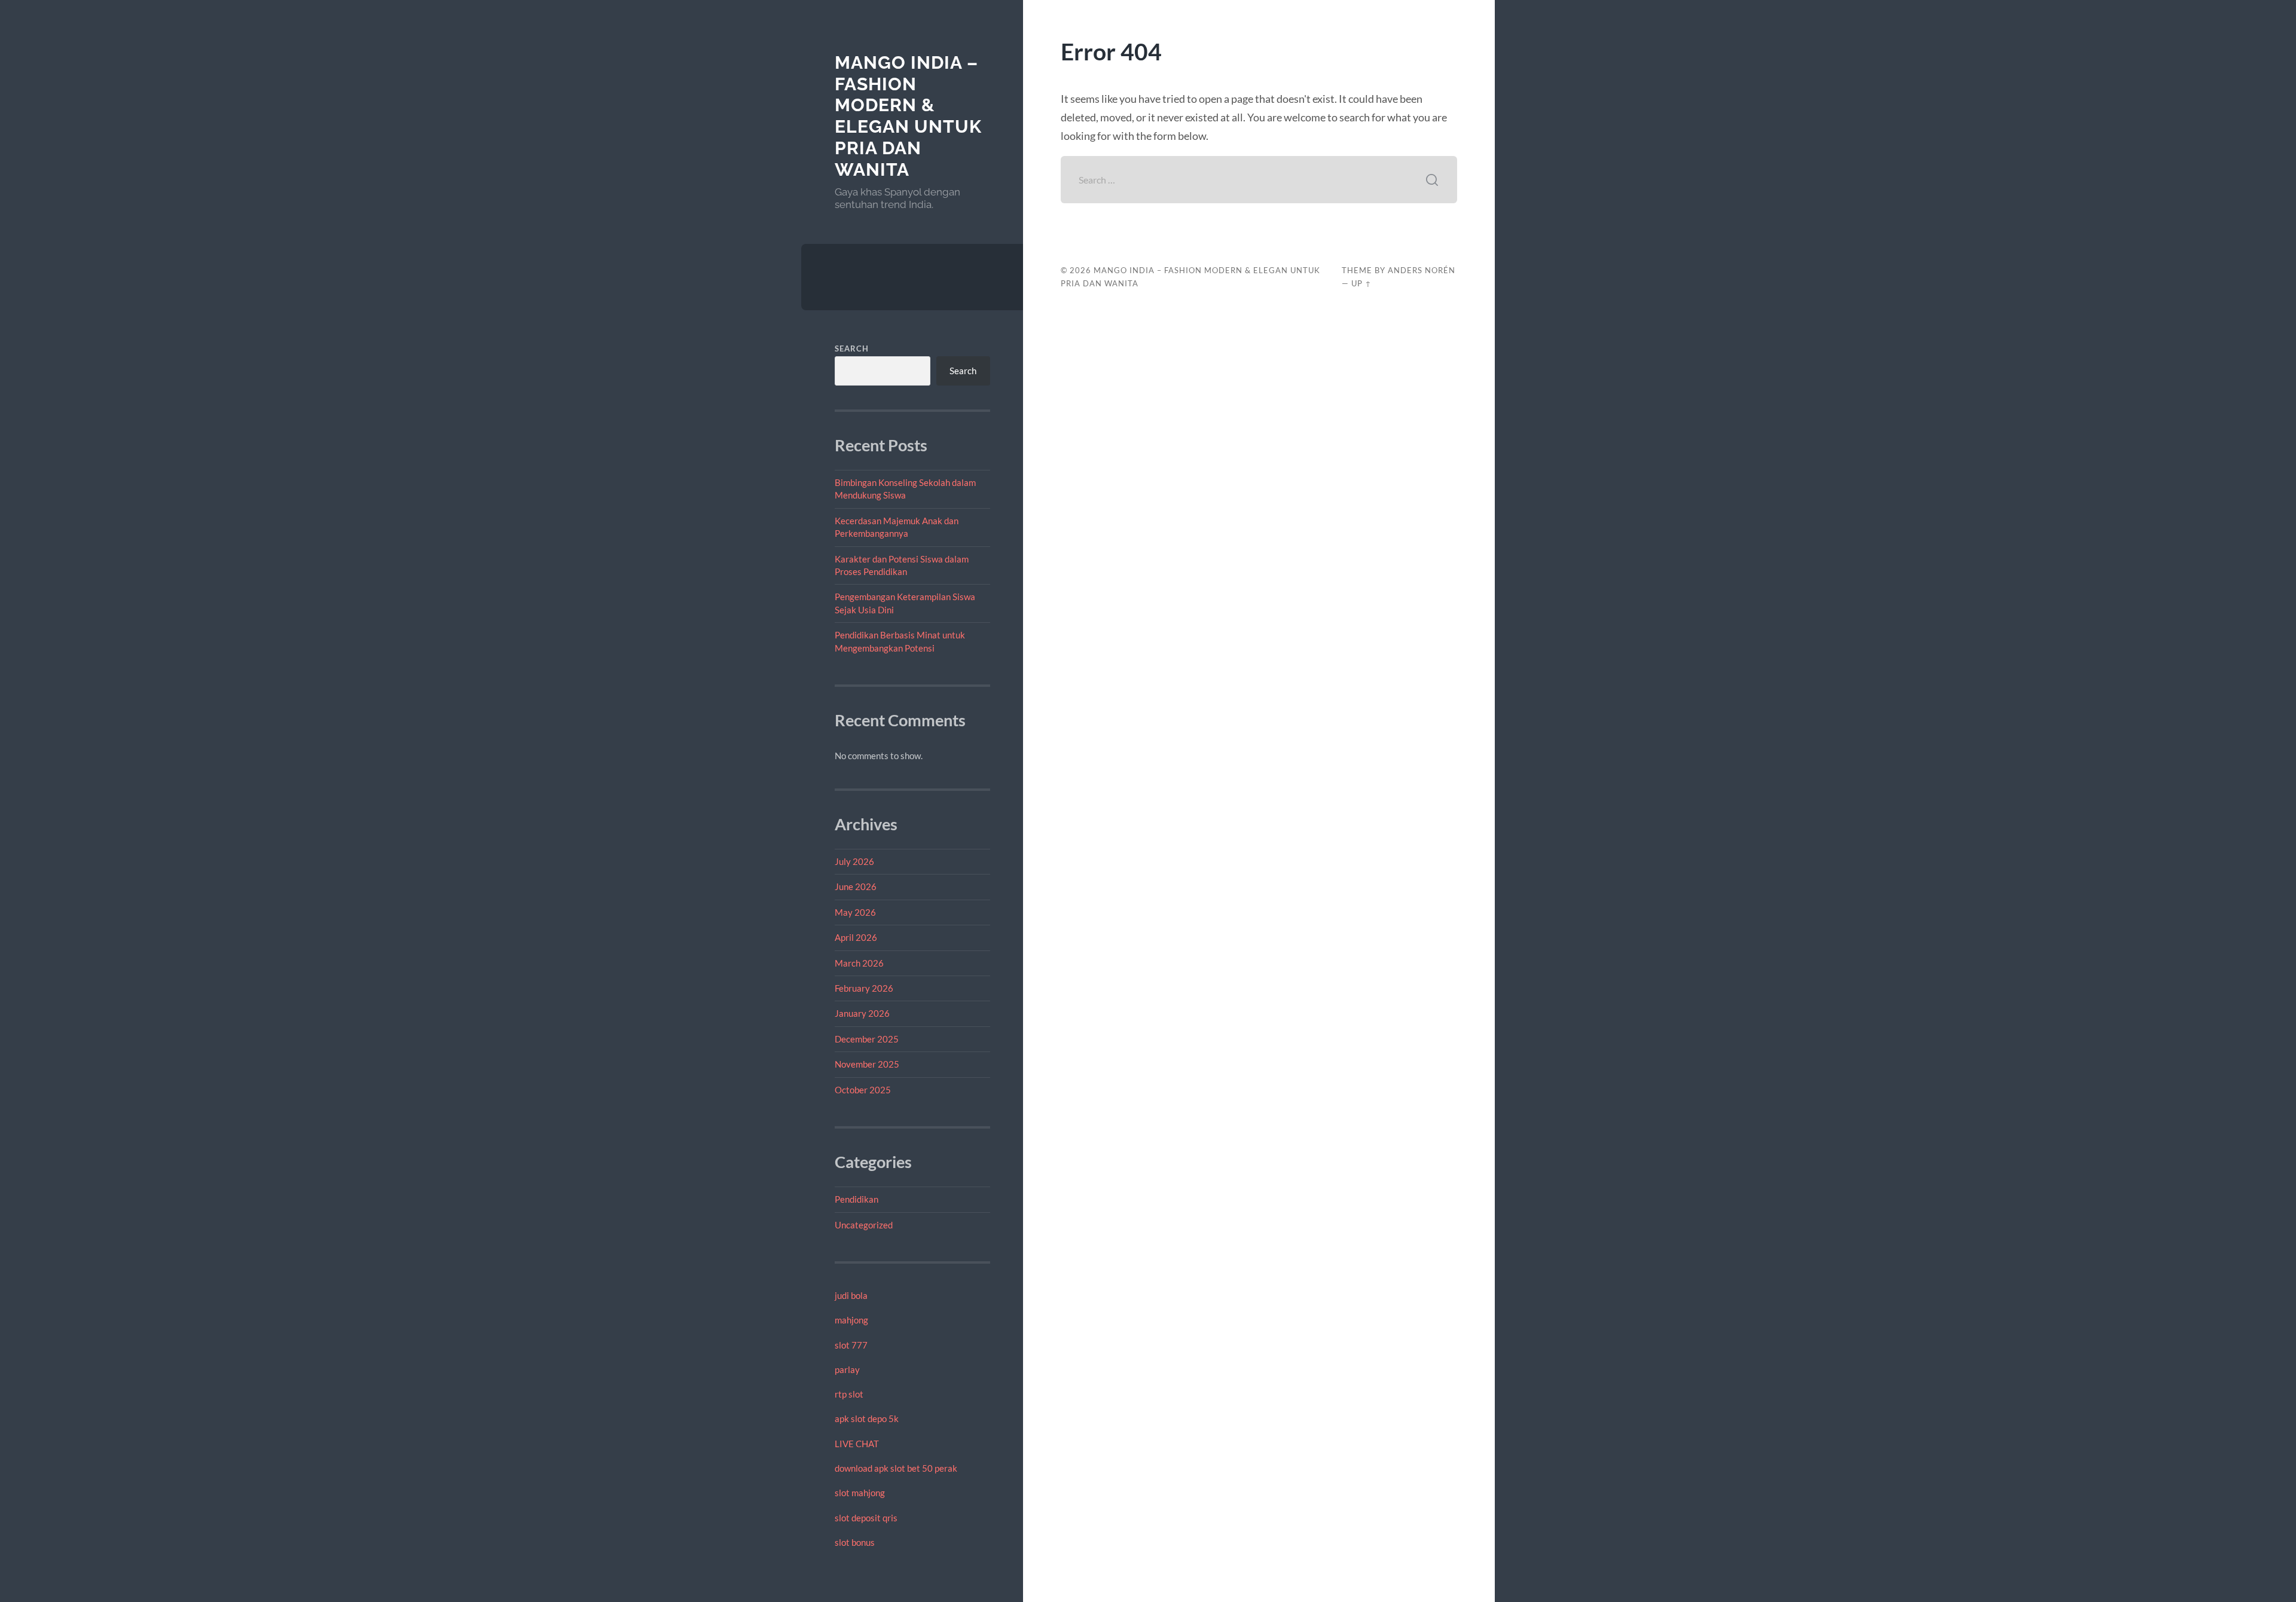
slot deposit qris (866, 1518)
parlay (847, 1369)
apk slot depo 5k (867, 1418)
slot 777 (851, 1345)
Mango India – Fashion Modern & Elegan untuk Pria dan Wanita (908, 116)
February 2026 (864, 988)
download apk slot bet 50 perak (896, 1468)
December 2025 (867, 1039)
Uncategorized (864, 1225)
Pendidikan (857, 1199)
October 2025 (863, 1090)
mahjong (851, 1320)
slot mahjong (860, 1493)
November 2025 (867, 1064)
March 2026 (859, 963)
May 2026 (855, 912)
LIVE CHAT (857, 1444)
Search (852, 348)
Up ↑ (1361, 283)
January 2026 (862, 1013)
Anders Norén (1422, 270)
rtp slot (849, 1394)
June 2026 (856, 886)
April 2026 (856, 937)
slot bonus (855, 1542)
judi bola (851, 1295)
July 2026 (854, 861)
